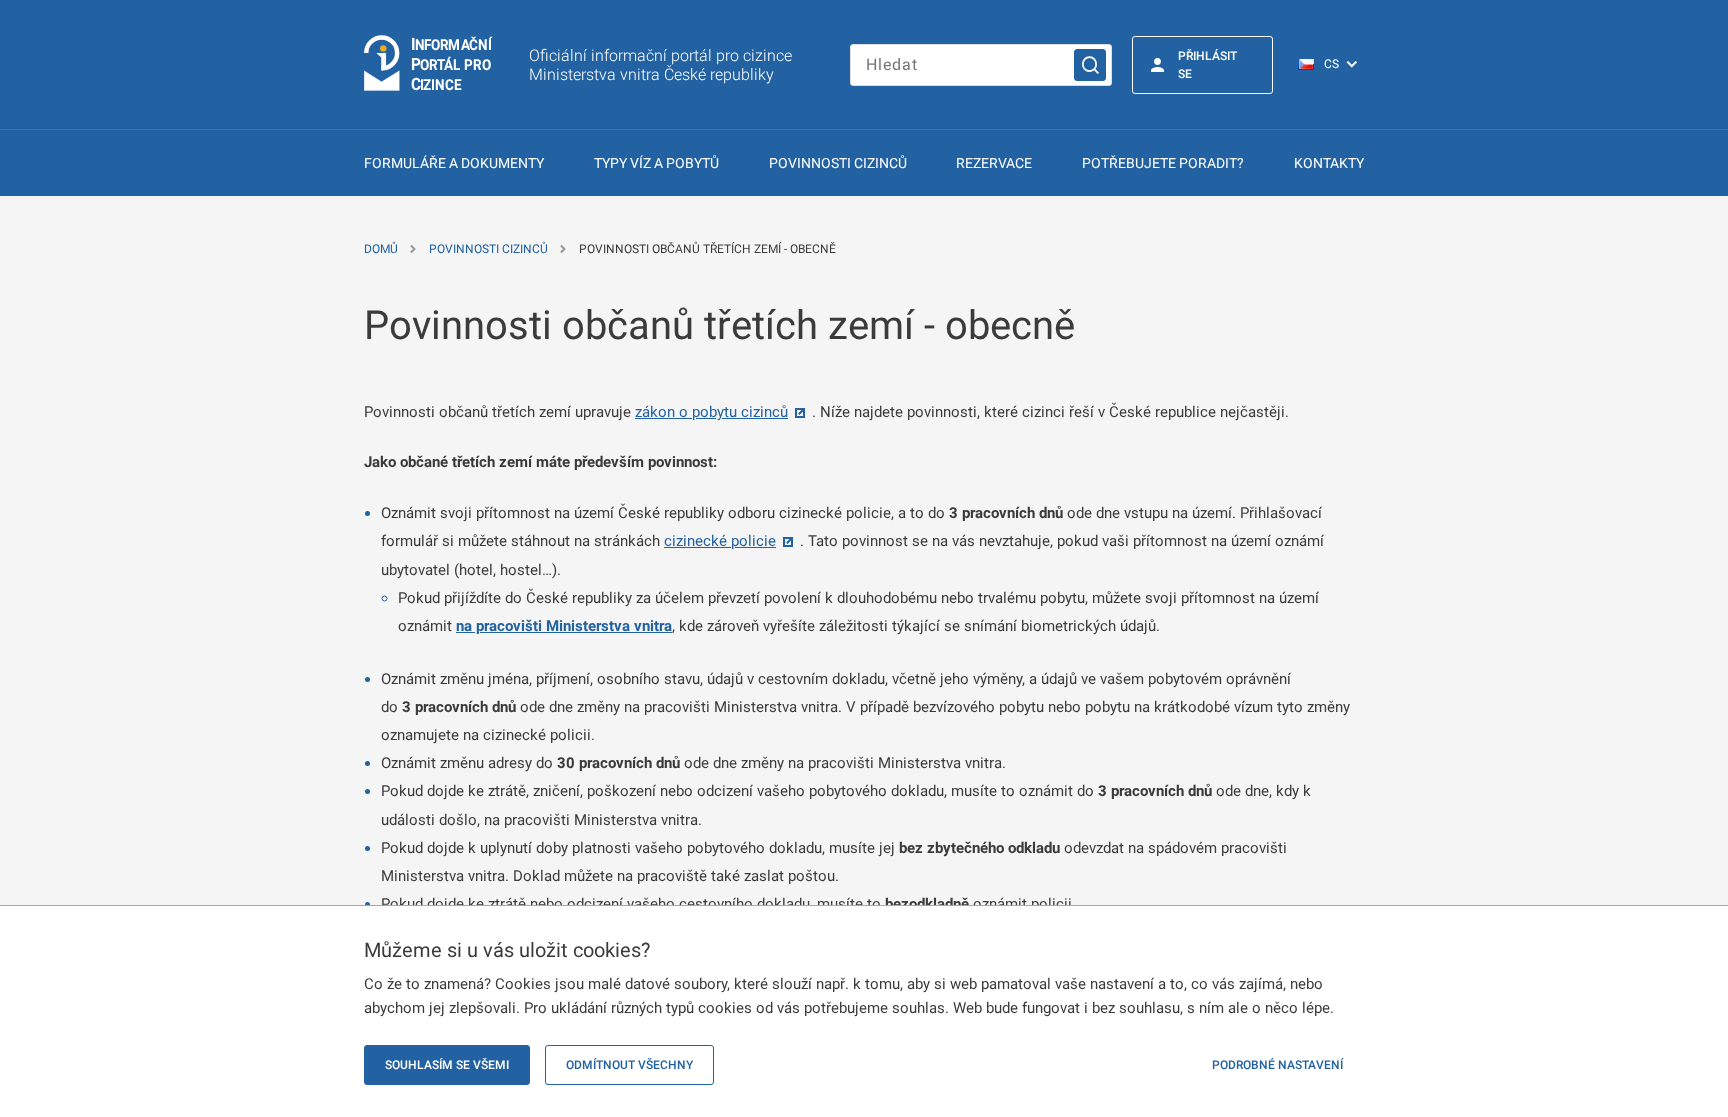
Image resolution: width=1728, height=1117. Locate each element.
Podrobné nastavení (1277, 1065)
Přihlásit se (1207, 65)
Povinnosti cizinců (838, 163)
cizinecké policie (720, 541)
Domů (381, 249)
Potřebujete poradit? (1163, 163)
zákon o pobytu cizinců (711, 412)
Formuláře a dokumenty (454, 163)
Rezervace (994, 163)
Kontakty (1329, 163)
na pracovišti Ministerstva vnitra (564, 626)
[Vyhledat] (1090, 65)
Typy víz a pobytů (656, 163)
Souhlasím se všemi (447, 1065)
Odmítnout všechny (629, 1065)
